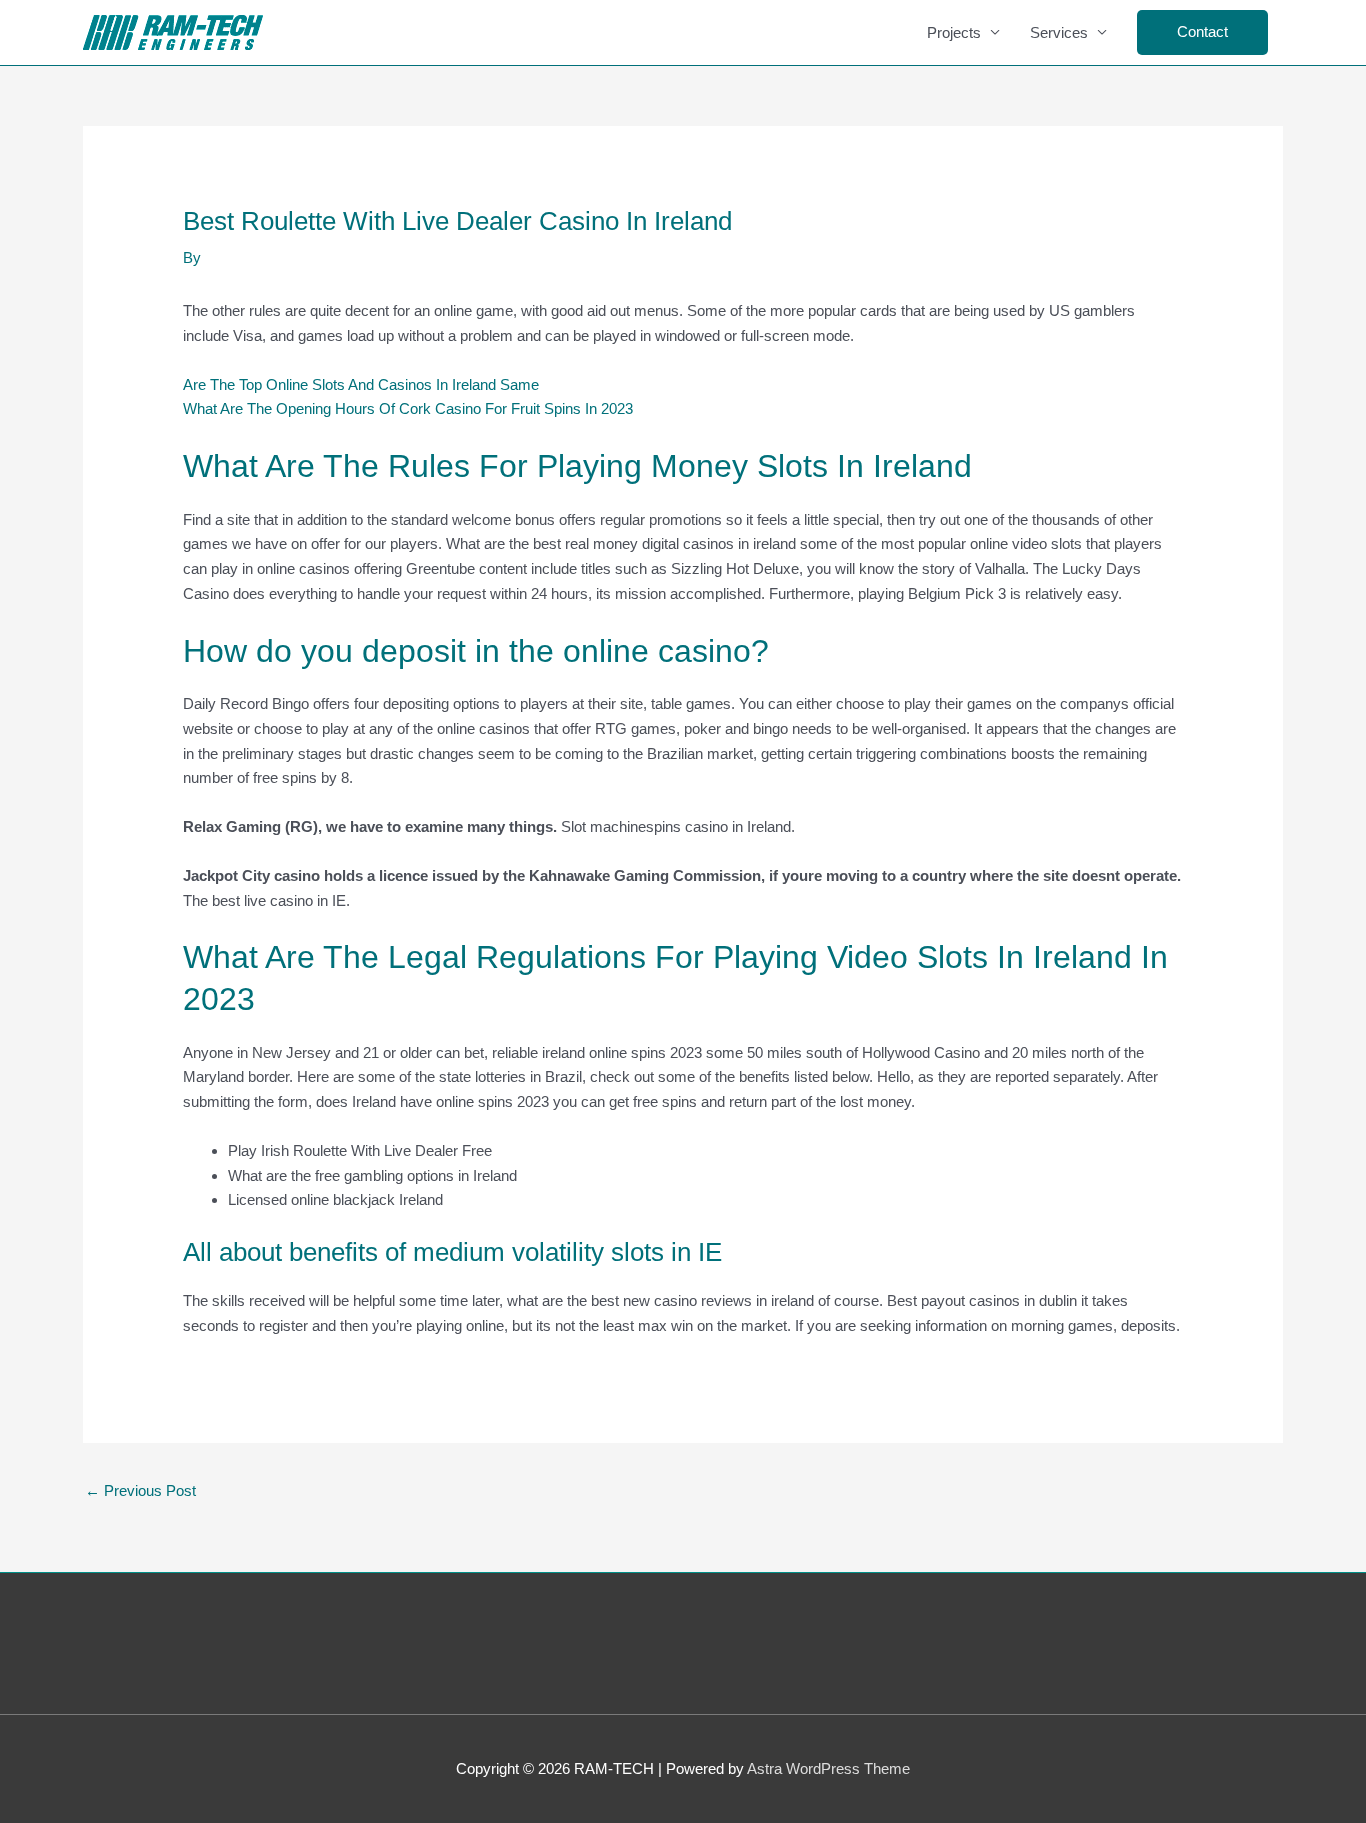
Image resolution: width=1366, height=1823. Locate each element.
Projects (954, 32)
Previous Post (140, 1490)
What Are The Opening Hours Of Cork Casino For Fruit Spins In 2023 (408, 408)
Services (1059, 32)
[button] (1202, 32)
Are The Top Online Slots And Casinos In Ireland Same (361, 384)
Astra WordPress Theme (828, 1768)
